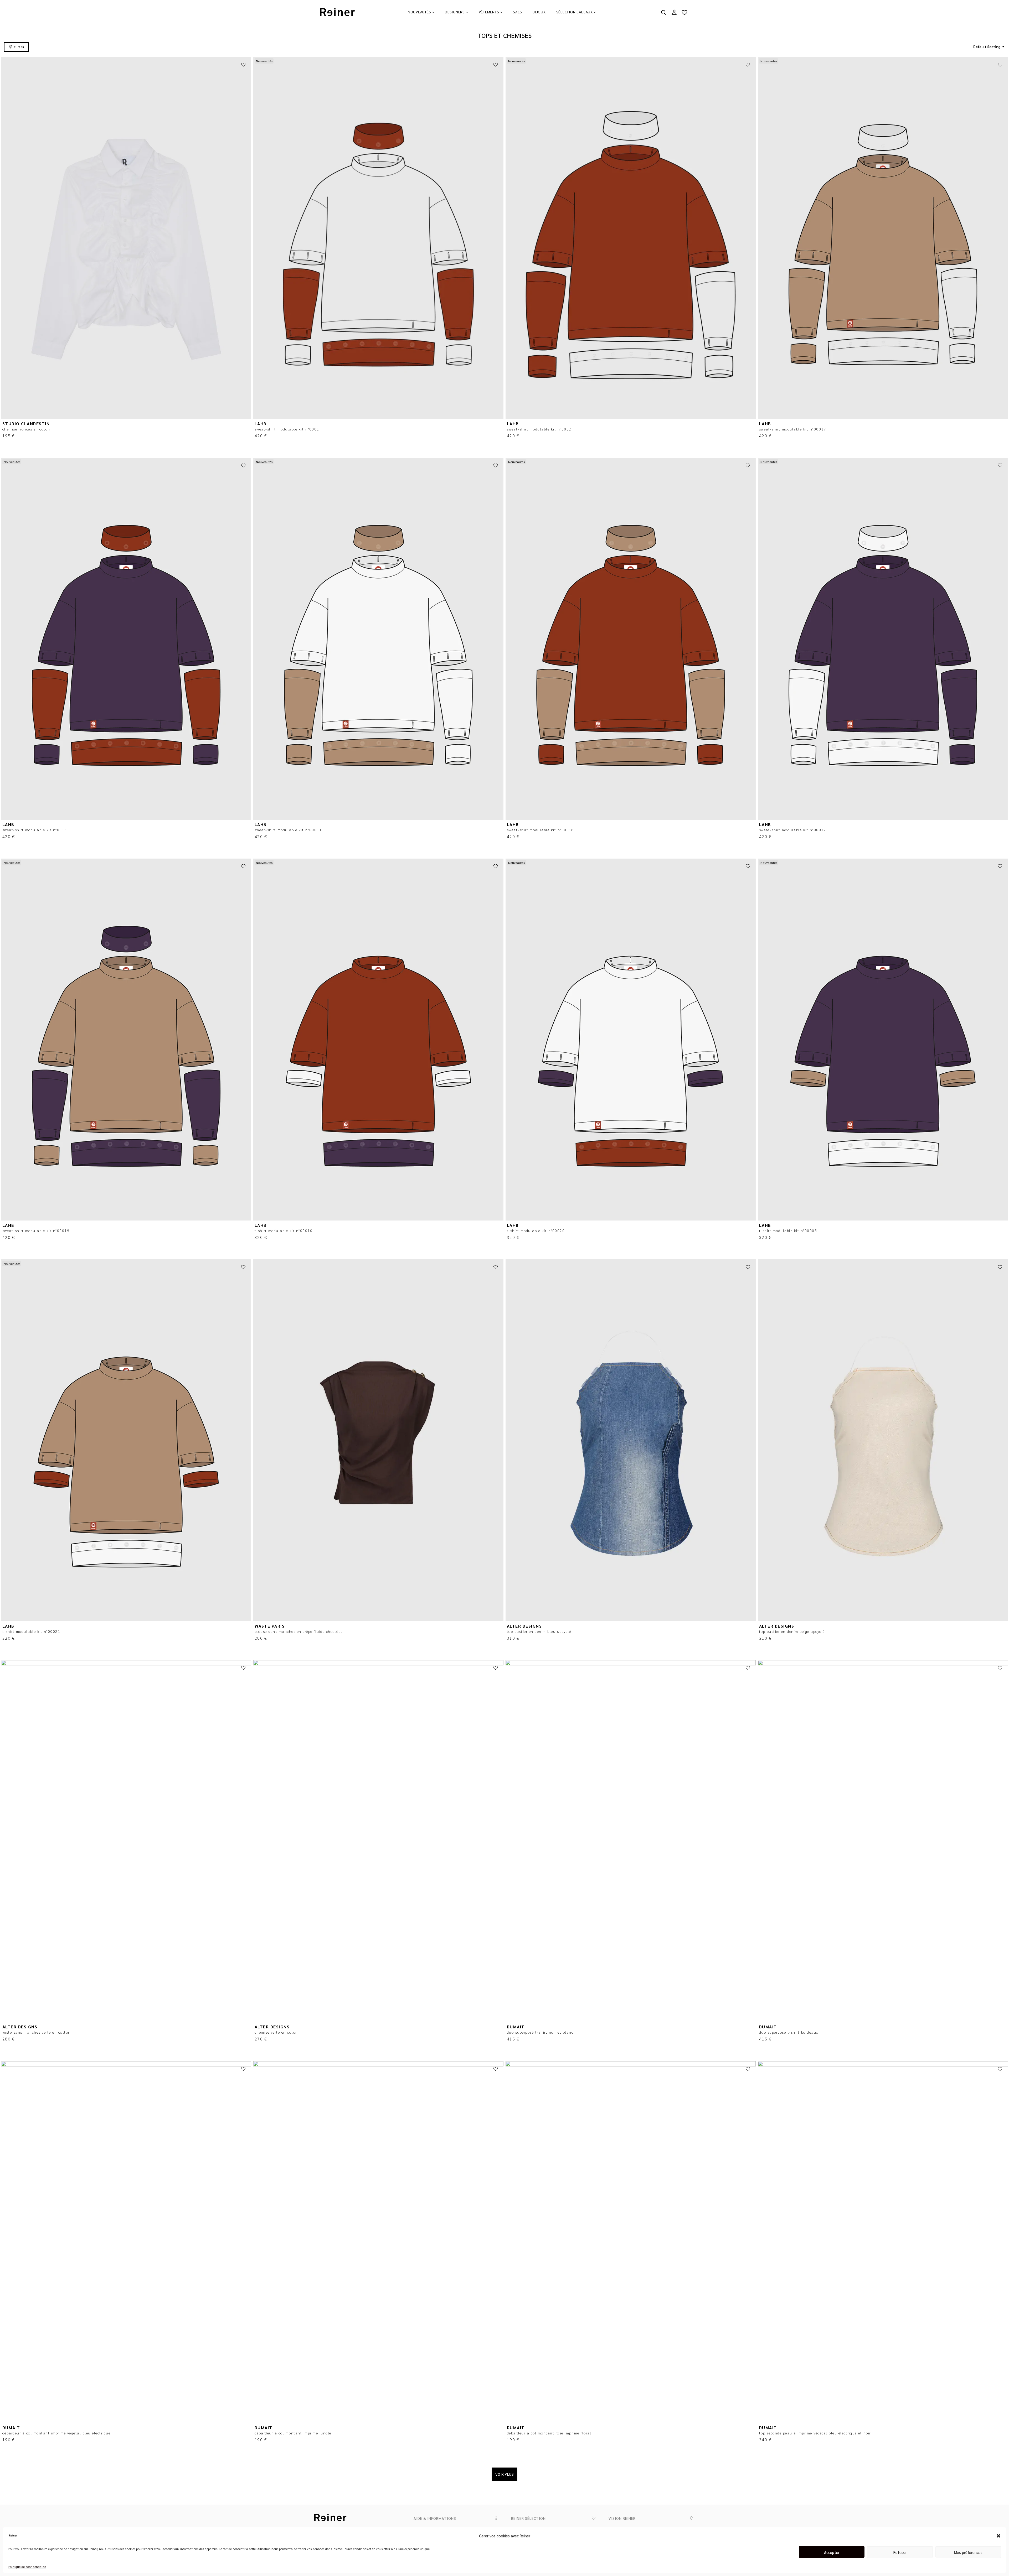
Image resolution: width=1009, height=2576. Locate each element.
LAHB (261, 424)
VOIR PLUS (505, 2474)
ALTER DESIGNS (524, 1626)
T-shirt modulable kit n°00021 (31, 1631)
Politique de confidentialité (27, 2567)
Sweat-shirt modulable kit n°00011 (288, 830)
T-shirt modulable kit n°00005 (788, 1230)
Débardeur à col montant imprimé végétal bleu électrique (56, 2433)
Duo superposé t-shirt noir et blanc (540, 2032)
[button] (998, 2536)
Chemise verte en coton (276, 2032)
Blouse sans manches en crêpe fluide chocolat (299, 1631)
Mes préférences (968, 2552)
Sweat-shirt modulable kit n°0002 (539, 429)
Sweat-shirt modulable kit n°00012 (793, 830)
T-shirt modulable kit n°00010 (284, 1230)
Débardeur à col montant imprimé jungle (293, 2433)
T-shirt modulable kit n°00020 (536, 1230)
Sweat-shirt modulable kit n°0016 (35, 830)
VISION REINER (622, 2518)
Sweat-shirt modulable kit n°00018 (540, 830)
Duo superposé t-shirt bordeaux (789, 2032)
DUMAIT (516, 2027)
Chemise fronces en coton (26, 429)
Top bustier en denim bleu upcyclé (539, 1631)
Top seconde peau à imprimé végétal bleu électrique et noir (815, 2433)
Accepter (832, 2552)
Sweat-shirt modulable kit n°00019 (36, 1230)
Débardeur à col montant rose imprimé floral (549, 2433)
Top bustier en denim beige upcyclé (792, 1631)
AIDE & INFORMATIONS (435, 2518)
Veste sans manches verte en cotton (37, 2032)
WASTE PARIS (270, 1626)
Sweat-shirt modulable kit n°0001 (287, 429)
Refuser (900, 2552)
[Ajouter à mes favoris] (243, 65)
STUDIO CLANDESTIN (26, 424)
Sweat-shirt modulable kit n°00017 (793, 429)
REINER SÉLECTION (528, 2518)
